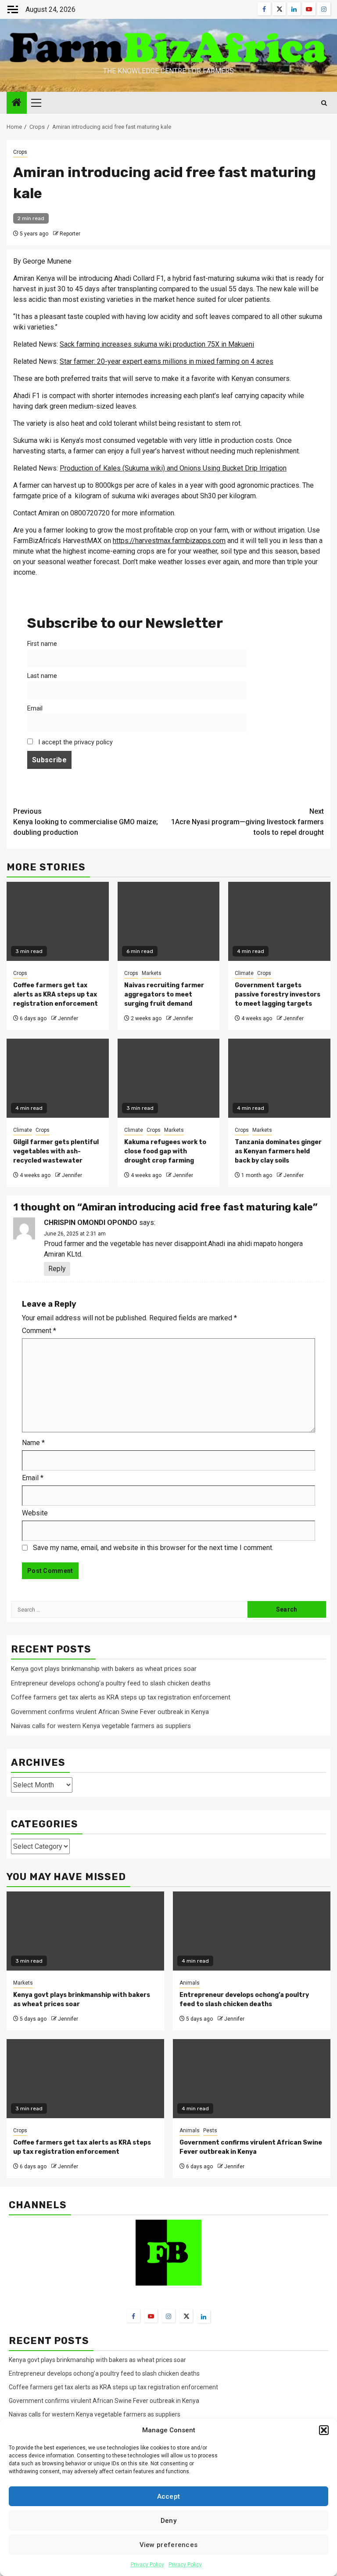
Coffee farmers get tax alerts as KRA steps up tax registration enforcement (56, 995)
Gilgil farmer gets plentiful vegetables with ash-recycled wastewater (56, 1151)
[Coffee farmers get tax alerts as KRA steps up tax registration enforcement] (85, 2079)
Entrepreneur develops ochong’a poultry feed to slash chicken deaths (111, 1683)
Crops (20, 152)
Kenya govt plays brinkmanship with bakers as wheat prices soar (104, 1669)
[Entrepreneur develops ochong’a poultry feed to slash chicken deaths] (252, 1931)
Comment (39, 1331)
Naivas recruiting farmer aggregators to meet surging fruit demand (164, 995)
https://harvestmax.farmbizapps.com (169, 541)
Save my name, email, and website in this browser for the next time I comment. (153, 1548)
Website (35, 1513)
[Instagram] (168, 2316)
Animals (190, 1983)
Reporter (70, 234)
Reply (57, 1269)
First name (42, 644)
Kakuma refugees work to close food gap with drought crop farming (165, 1151)
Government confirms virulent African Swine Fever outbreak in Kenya (110, 1712)
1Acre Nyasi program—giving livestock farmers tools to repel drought (247, 822)
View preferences (169, 2545)
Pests (210, 2130)
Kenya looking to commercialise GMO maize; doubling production (86, 822)
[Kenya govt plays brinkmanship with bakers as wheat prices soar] (85, 1931)
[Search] (324, 103)
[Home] (17, 103)
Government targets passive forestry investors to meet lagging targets (278, 995)
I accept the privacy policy (75, 742)
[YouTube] (151, 2316)
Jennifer (68, 1018)
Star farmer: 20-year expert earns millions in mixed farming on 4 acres (167, 361)
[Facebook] (133, 2316)
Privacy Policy (147, 2565)
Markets (152, 973)
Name (33, 1443)
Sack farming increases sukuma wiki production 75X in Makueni (157, 344)
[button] (324, 2430)
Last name (42, 676)
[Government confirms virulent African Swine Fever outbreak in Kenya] (252, 2079)
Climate (244, 973)
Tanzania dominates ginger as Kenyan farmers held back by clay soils (278, 1151)
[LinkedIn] (204, 2316)
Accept (169, 2496)
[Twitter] (186, 2316)
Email (35, 708)
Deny (168, 2521)
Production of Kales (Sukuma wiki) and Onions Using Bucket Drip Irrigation (173, 468)
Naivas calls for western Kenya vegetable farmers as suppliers (101, 1726)
